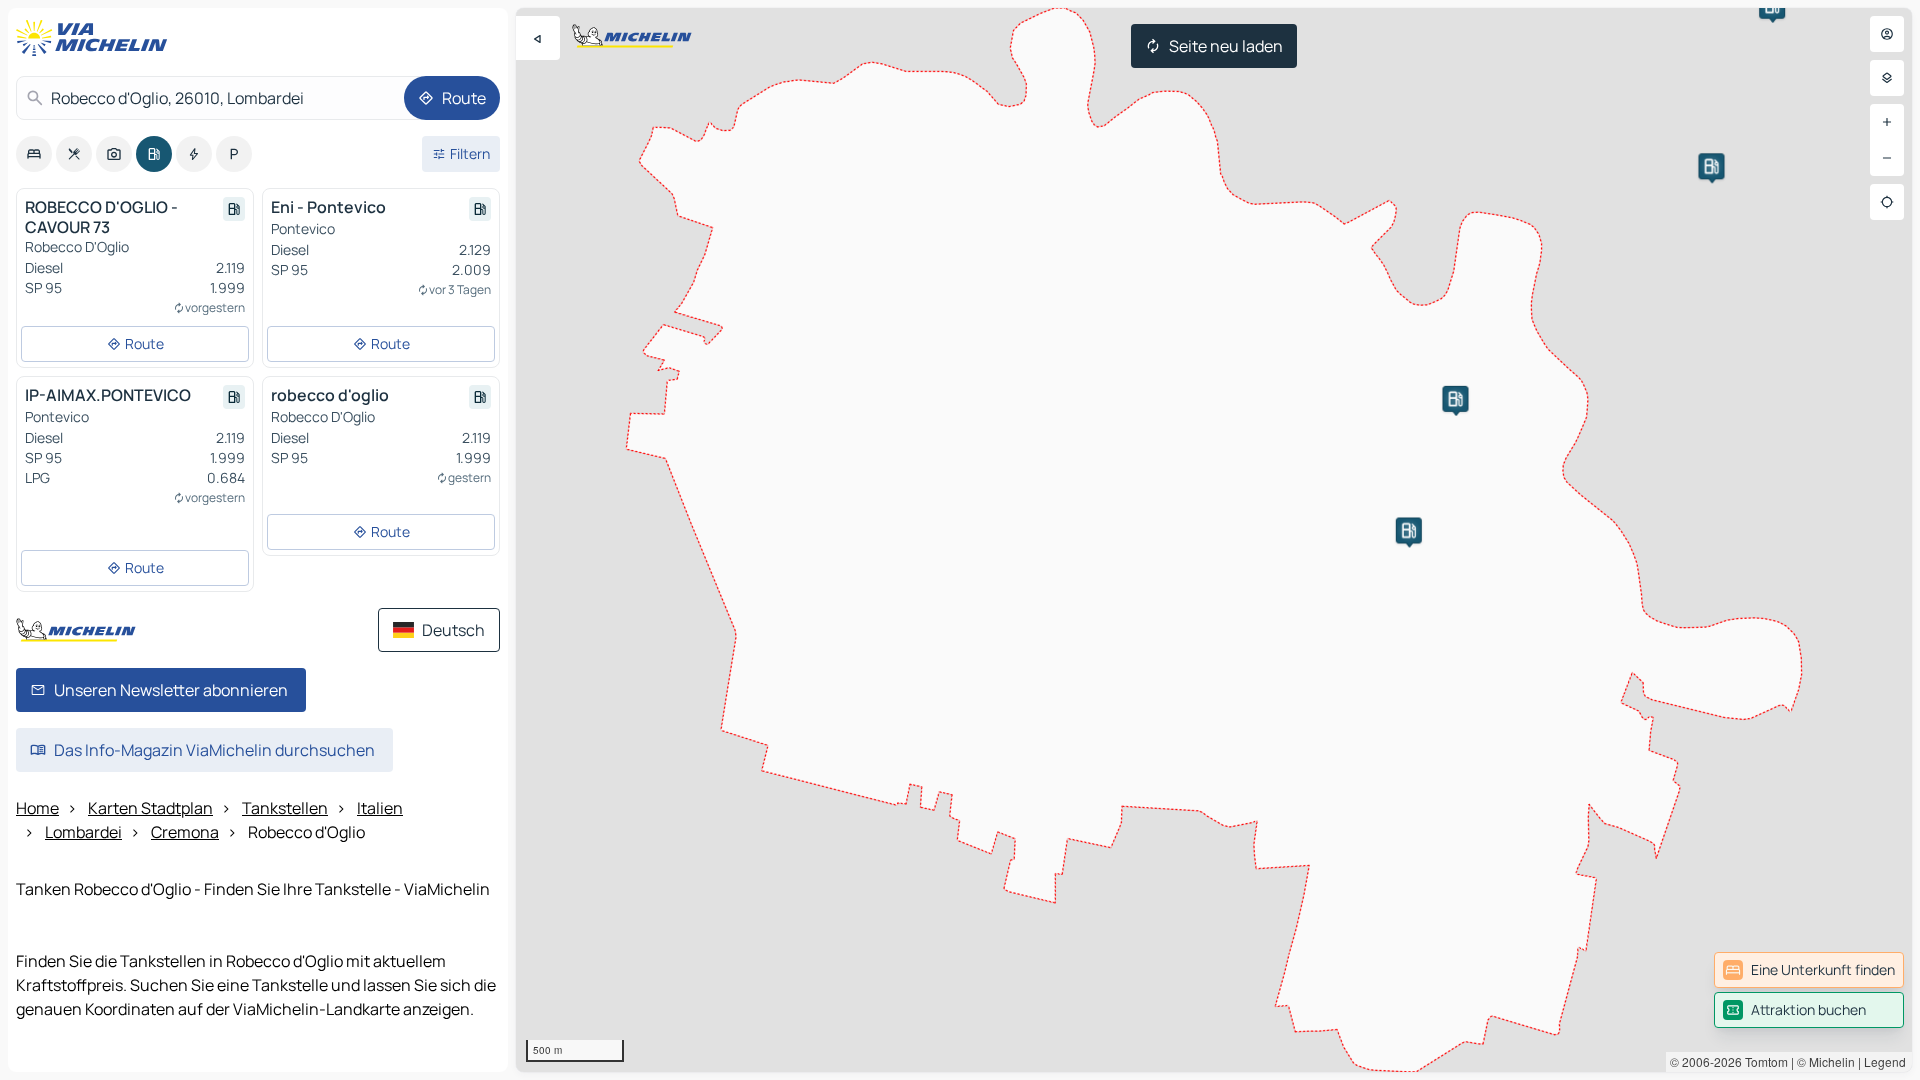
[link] (1809, 970)
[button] (1409, 530)
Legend (1885, 1061)
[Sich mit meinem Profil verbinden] (1887, 34)
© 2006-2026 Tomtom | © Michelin (1762, 1061)
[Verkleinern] (1887, 158)
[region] (1214, 540)
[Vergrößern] (1887, 122)
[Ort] (1887, 202)
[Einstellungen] (1887, 78)
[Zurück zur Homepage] (96, 38)
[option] (34, 154)
